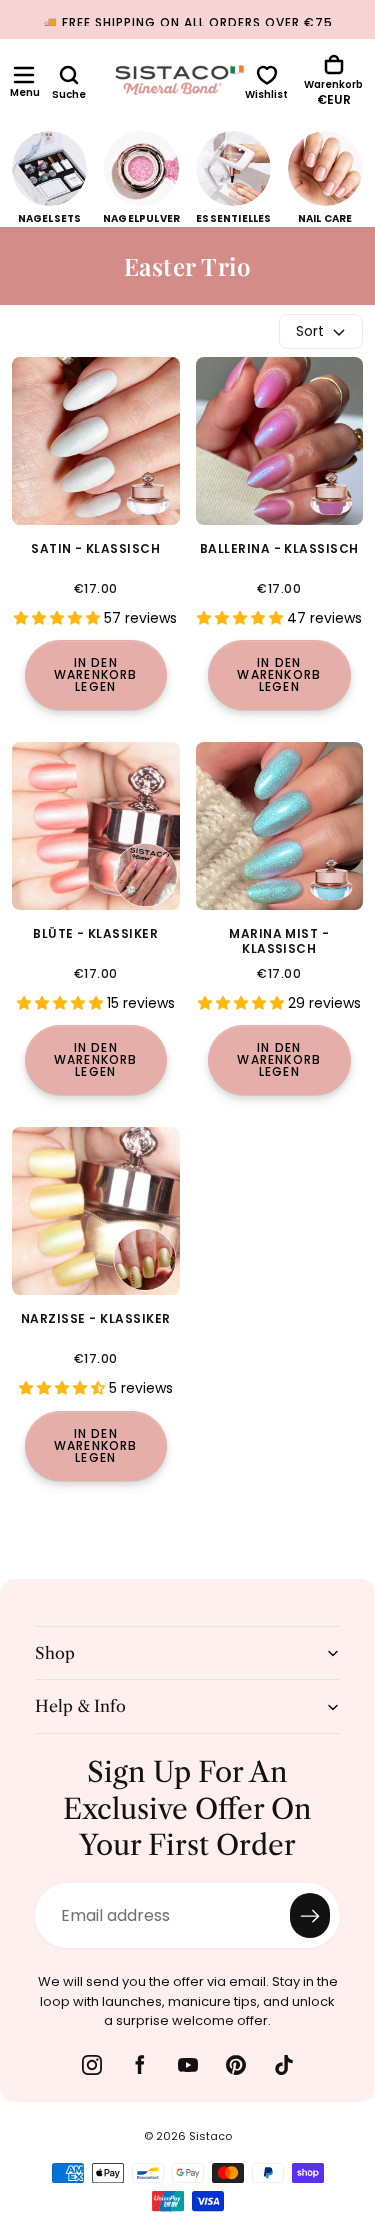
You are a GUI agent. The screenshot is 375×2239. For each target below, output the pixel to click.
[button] (24, 75)
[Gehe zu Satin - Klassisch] (96, 441)
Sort (310, 331)
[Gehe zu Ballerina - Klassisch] (280, 441)
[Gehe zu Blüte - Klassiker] (96, 826)
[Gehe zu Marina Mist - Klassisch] (280, 826)
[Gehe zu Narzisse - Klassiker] (96, 1211)
